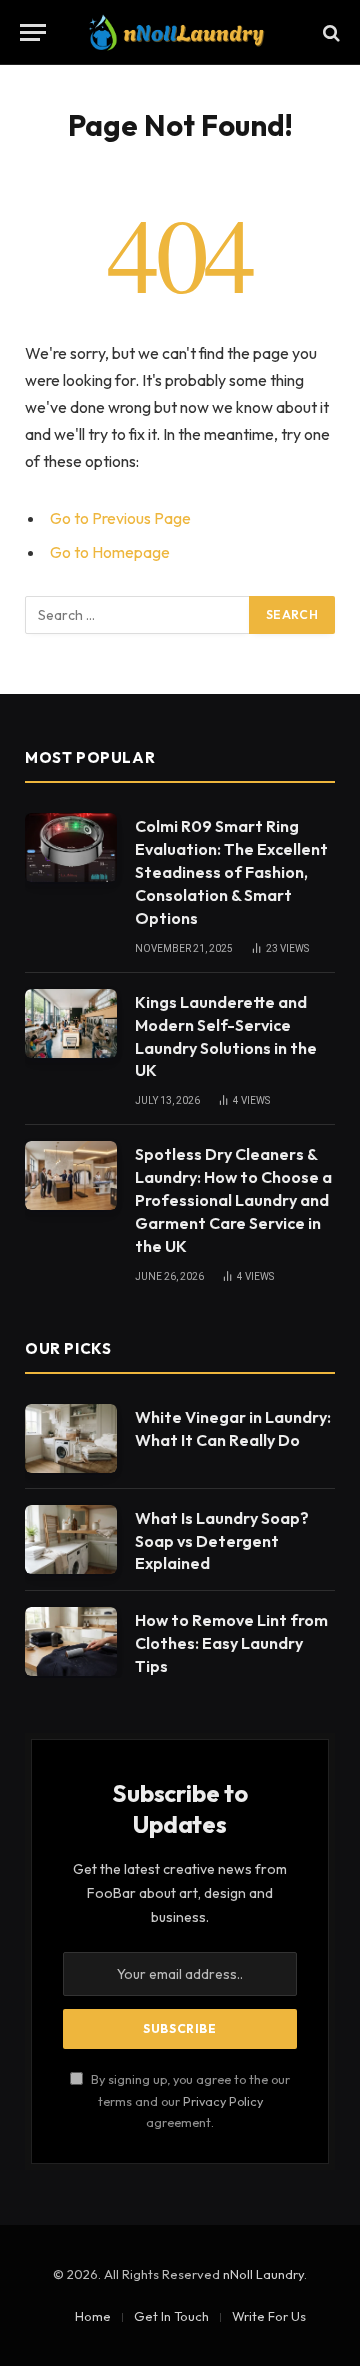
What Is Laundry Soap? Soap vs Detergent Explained (222, 1541)
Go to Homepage (110, 552)
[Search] (329, 32)
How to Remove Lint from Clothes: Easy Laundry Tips (231, 1643)
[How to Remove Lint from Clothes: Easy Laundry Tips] (71, 1641)
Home (93, 2316)
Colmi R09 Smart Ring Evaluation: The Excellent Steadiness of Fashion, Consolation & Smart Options (231, 872)
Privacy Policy (223, 2101)
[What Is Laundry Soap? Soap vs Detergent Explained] (71, 1539)
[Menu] (33, 32)
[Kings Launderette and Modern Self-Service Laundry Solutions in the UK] (71, 1023)
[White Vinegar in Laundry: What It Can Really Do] (71, 1438)
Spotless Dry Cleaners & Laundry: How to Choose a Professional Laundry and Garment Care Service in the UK (233, 1200)
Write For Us (269, 2316)
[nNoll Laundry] (179, 32)
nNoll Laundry (263, 2274)
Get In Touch (171, 2316)
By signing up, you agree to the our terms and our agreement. (189, 2100)
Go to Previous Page (120, 518)
